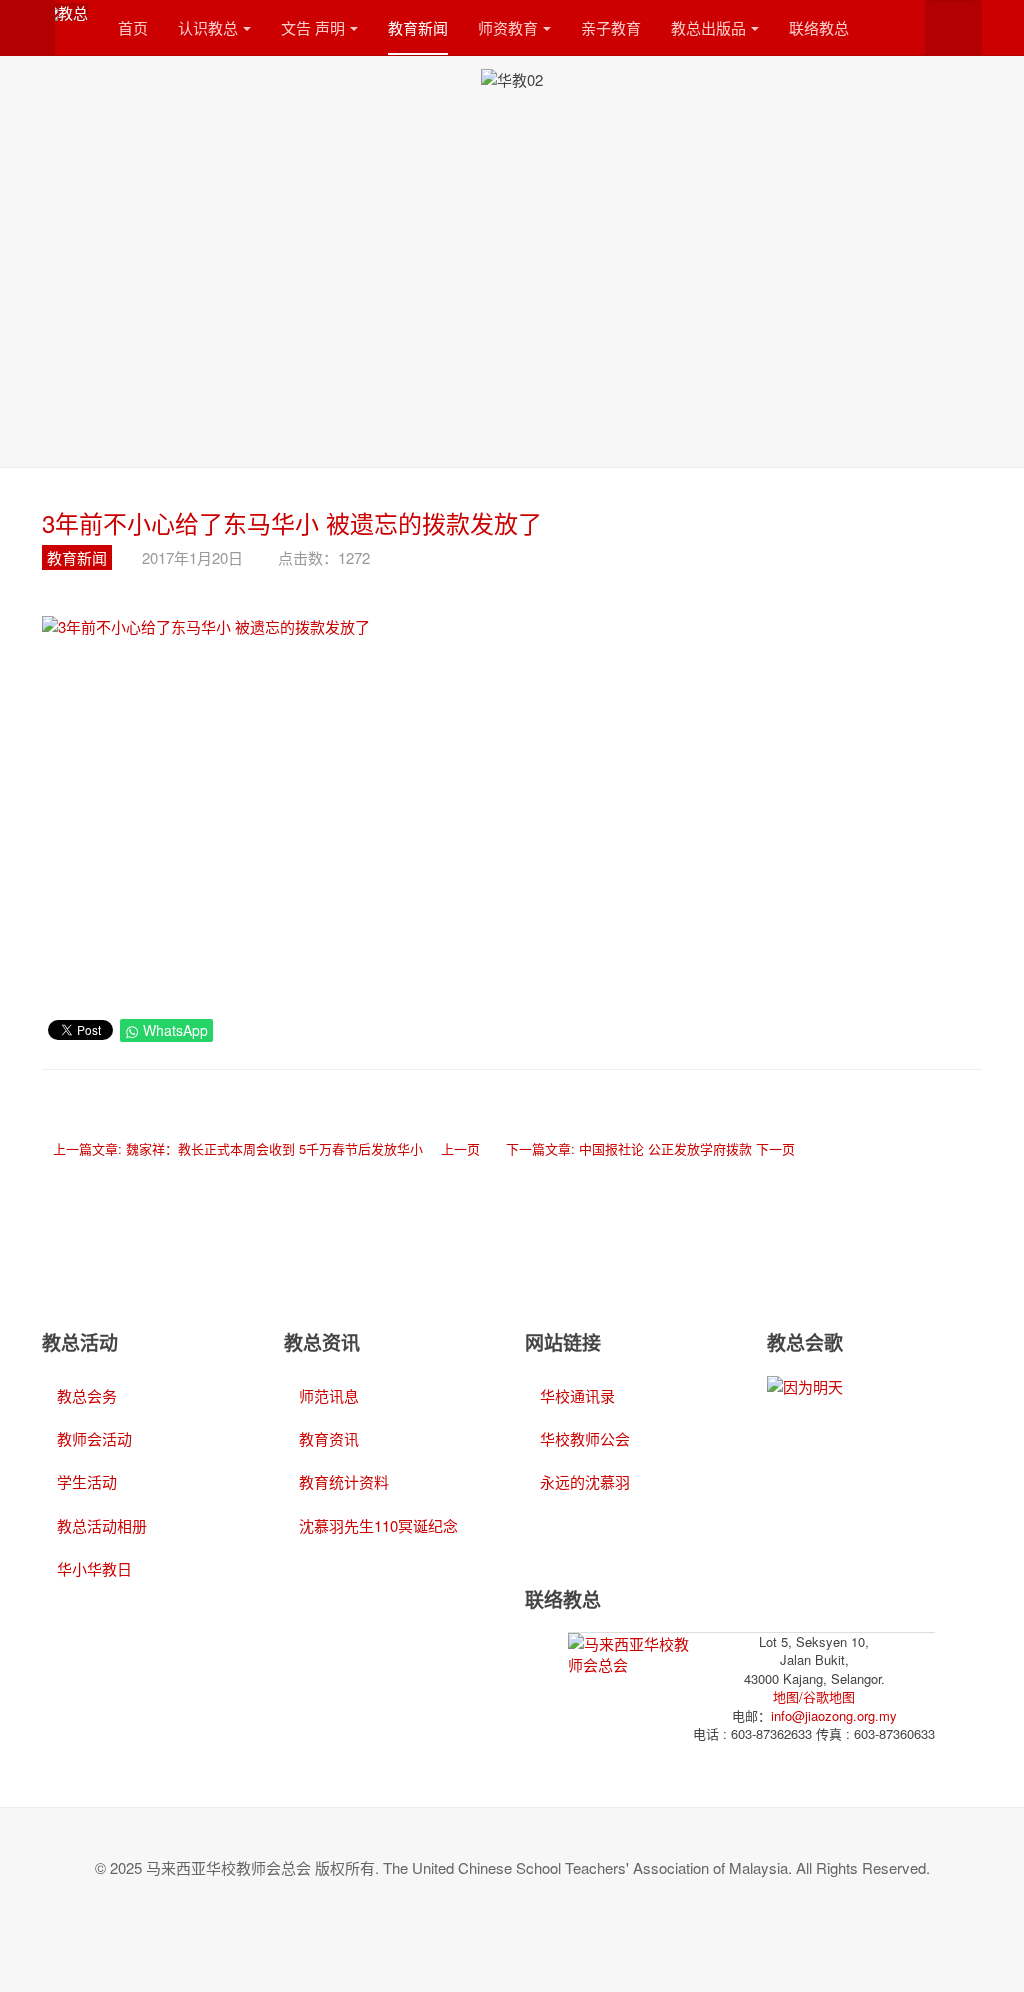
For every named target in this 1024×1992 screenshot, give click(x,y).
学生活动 (87, 1481)
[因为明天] (805, 1385)
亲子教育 (611, 27)
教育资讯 (329, 1438)
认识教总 (208, 27)
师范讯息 (329, 1395)
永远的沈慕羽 (585, 1481)
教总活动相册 (102, 1525)
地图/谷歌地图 (814, 1696)
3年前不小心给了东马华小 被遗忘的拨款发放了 (292, 522)
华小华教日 (94, 1568)
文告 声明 (313, 27)
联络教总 (819, 27)
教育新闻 (418, 27)
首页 (133, 27)
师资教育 (508, 27)
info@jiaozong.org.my (834, 1715)
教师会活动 (94, 1438)
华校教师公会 (585, 1438)
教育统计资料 (344, 1481)
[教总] (65, 12)
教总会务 (87, 1395)
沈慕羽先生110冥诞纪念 (378, 1525)
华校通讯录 (577, 1395)
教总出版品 (708, 27)
